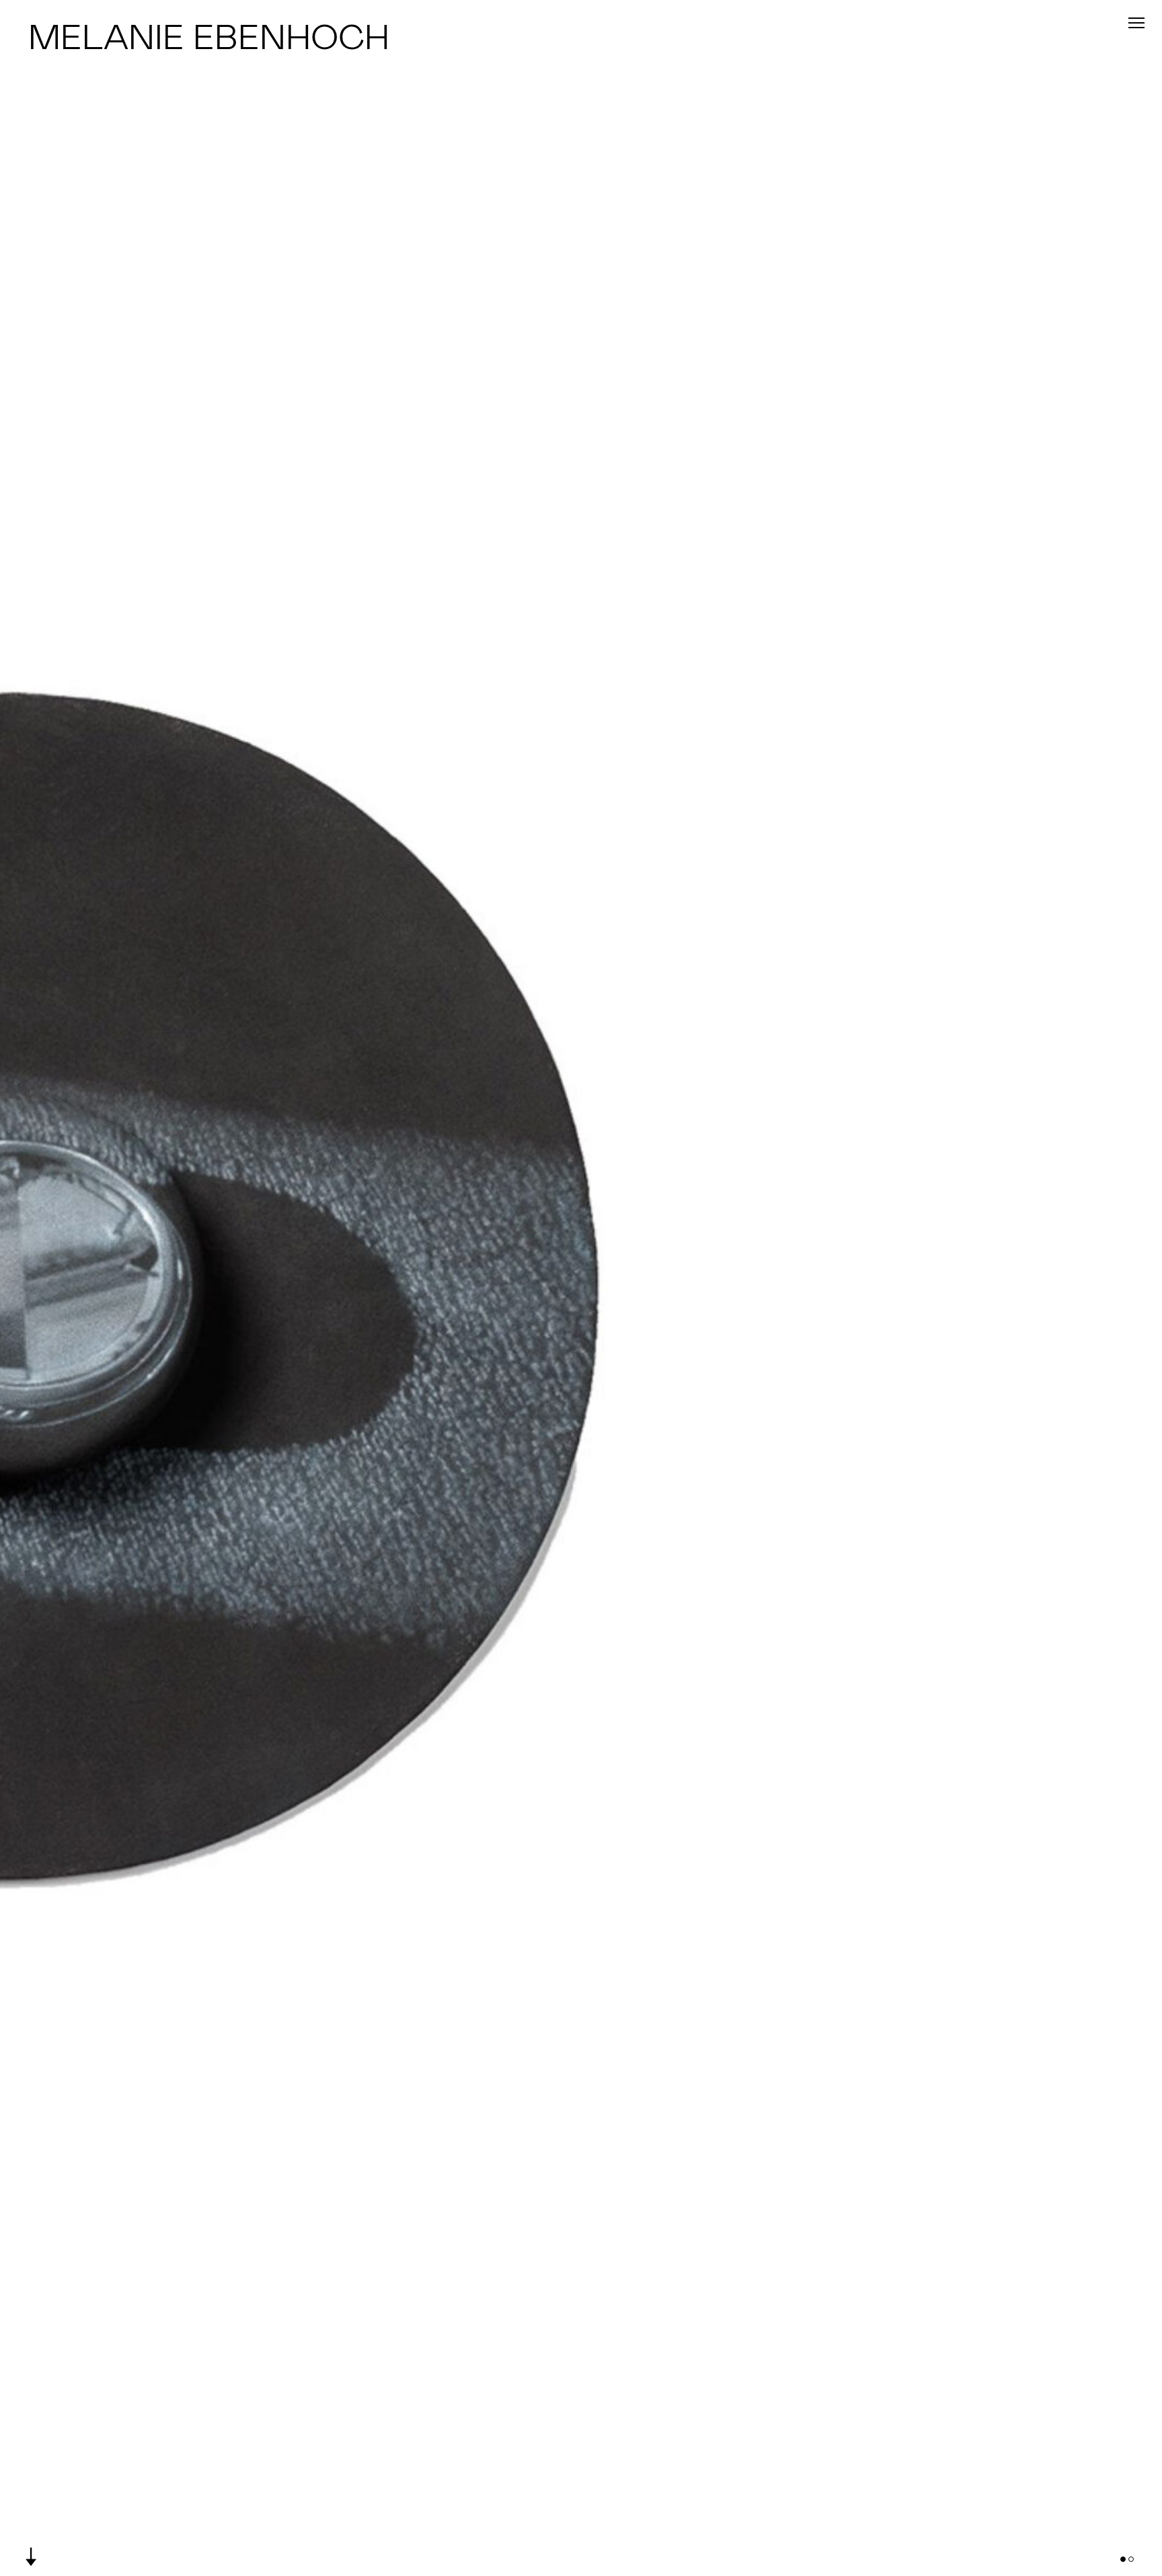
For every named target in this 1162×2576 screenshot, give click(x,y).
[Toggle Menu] (1136, 23)
